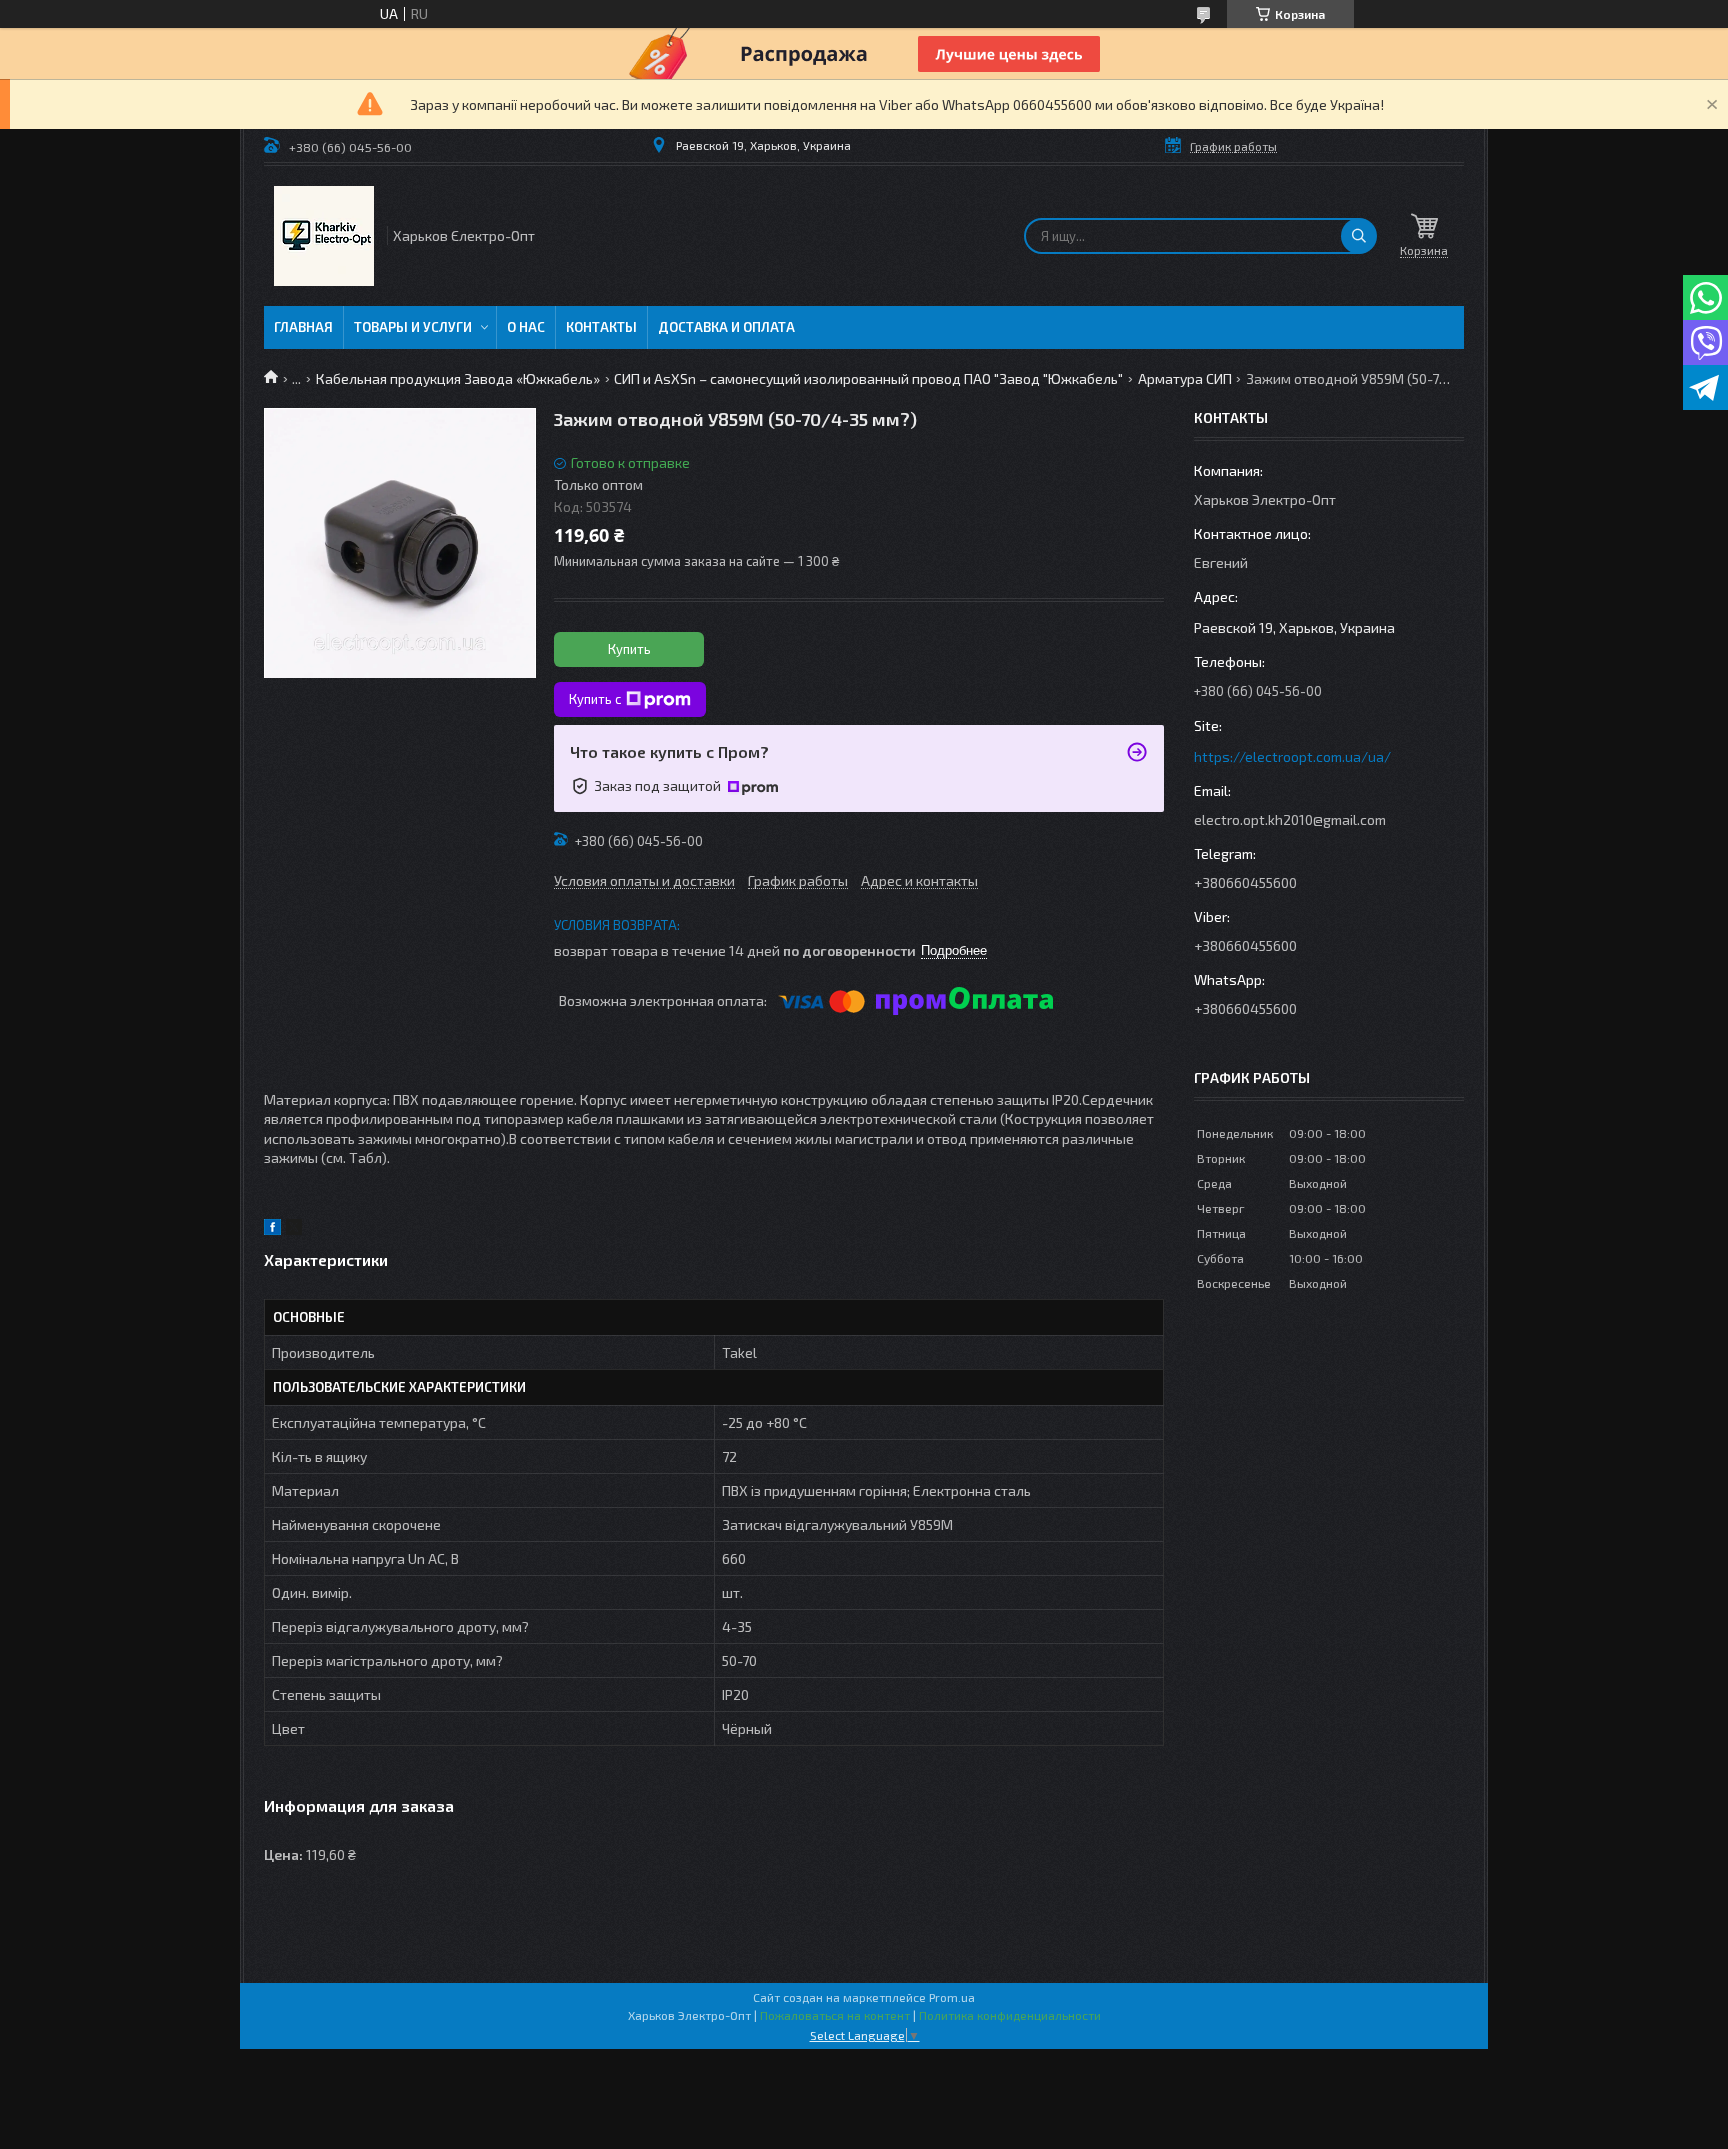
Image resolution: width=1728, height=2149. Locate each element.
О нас (526, 327)
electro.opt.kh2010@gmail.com (1290, 819)
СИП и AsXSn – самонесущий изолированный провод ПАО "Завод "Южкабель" (868, 378)
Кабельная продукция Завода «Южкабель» (458, 378)
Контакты (601, 327)
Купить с (595, 699)
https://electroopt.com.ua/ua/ (1292, 756)
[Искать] (1359, 236)
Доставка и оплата (726, 327)
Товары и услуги (413, 327)
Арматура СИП (1185, 378)
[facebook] (272, 1229)
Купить (629, 649)
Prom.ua (952, 1997)
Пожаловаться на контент (835, 2015)
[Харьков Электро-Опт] (324, 236)
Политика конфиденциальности (1010, 2015)
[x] (294, 1229)
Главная (303, 327)
